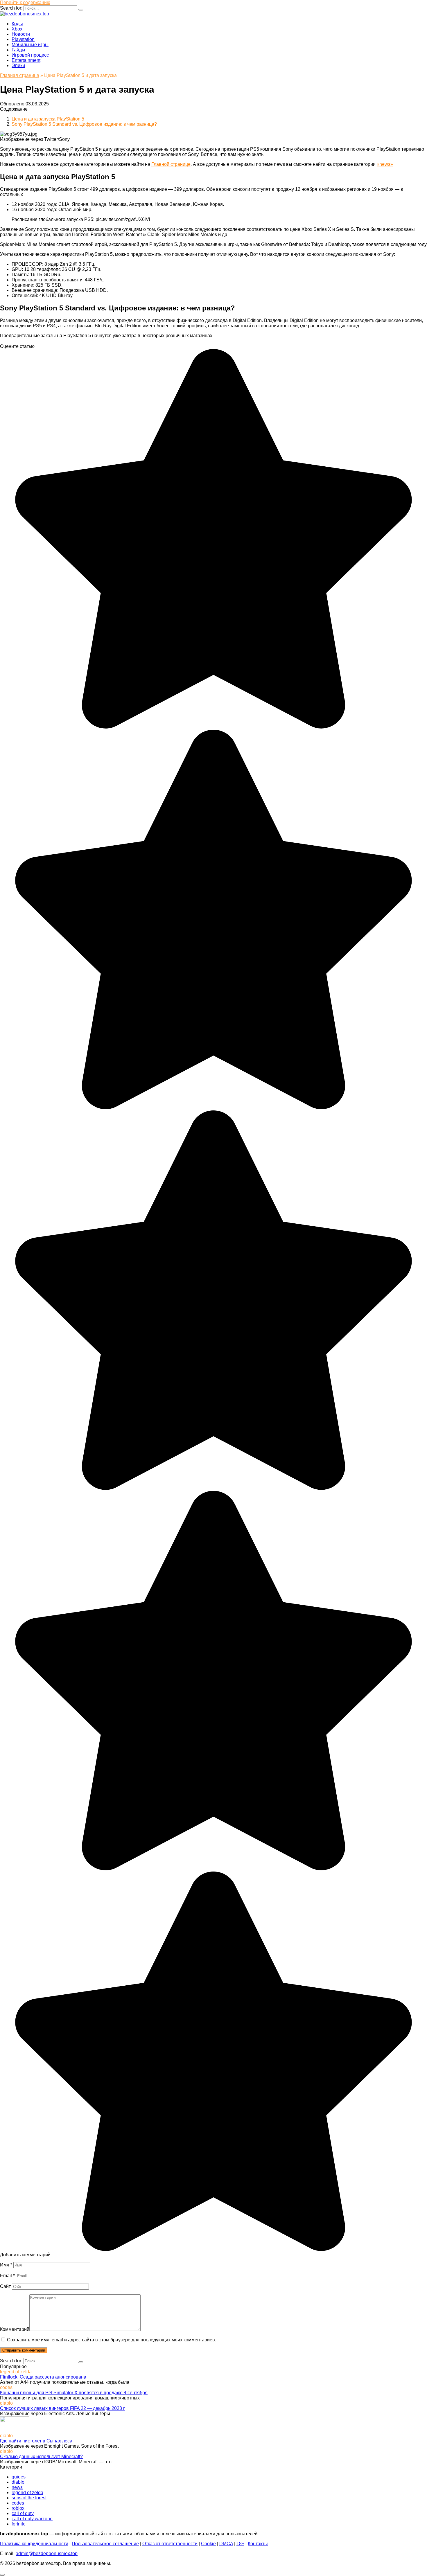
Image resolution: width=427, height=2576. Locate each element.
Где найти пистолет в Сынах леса (36, 2441)
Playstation (23, 39)
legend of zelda (27, 2493)
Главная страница (20, 75)
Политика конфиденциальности (34, 2544)
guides (19, 2477)
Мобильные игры (30, 45)
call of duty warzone (32, 2519)
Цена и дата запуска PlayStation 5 (48, 119)
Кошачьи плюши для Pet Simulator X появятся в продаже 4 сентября (74, 2393)
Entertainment (26, 60)
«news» (385, 164)
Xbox (17, 29)
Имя (6, 2265)
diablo (18, 2482)
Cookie (208, 2544)
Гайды (18, 50)
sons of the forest (29, 2498)
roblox (18, 2508)
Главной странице (171, 164)
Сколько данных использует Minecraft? (41, 2457)
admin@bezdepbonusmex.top (47, 2553)
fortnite (19, 2524)
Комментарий (15, 2329)
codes (18, 2503)
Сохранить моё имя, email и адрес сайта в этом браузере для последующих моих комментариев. (112, 2340)
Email (7, 2276)
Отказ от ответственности (170, 2544)
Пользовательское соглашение (105, 2544)
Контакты (258, 2544)
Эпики (18, 65)
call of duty (23, 2513)
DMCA (226, 2544)
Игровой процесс (30, 55)
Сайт (5, 2286)
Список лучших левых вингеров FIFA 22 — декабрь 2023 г (62, 2408)
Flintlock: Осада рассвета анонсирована (43, 2377)
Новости (21, 34)
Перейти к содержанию (25, 2)
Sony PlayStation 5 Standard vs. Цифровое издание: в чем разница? (84, 124)
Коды (17, 24)
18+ (240, 2544)
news (17, 2487)
